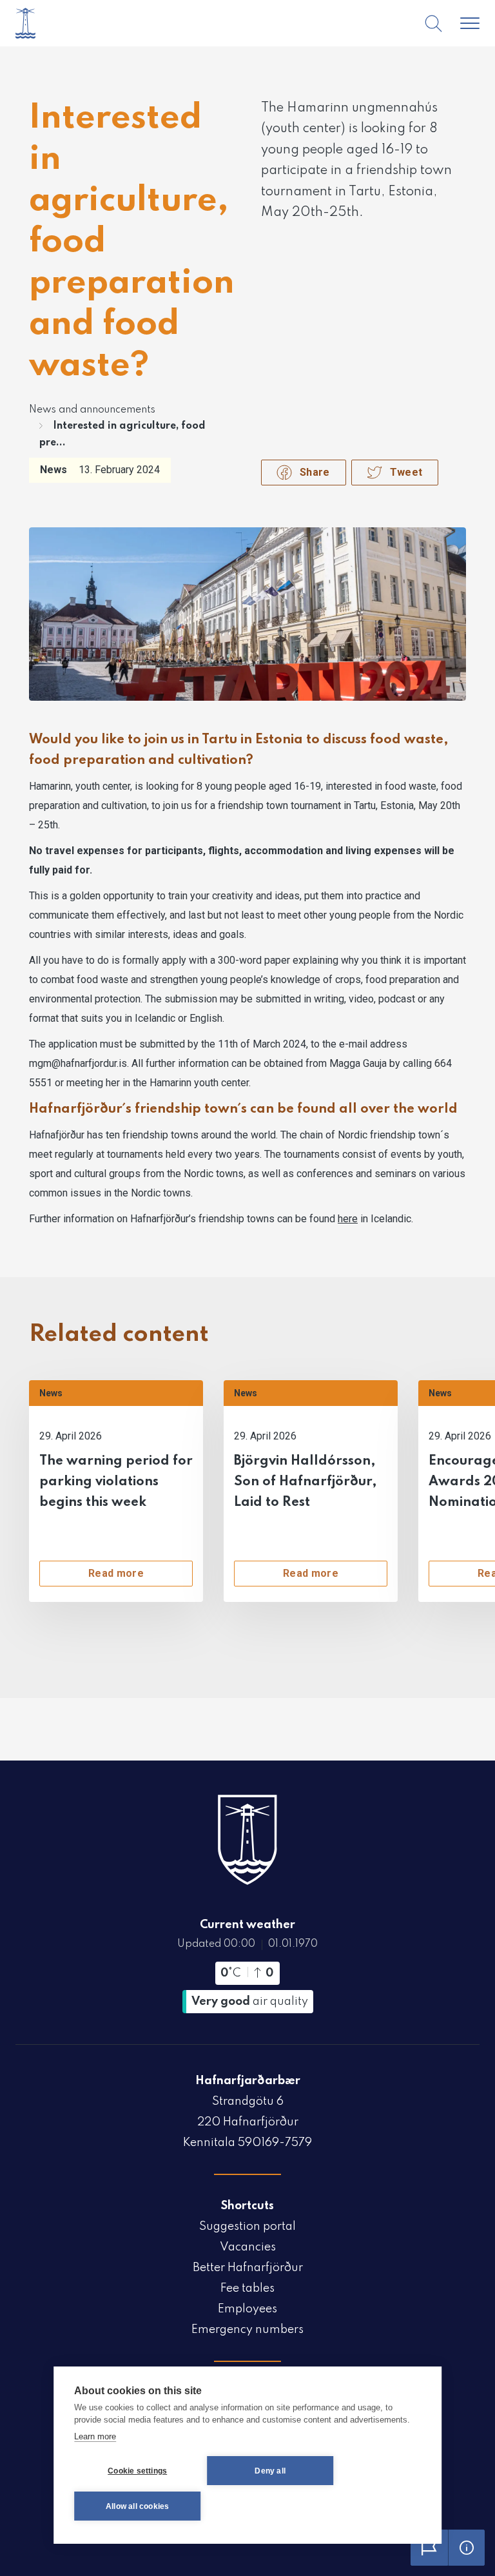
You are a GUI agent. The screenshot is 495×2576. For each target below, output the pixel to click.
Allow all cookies (137, 2506)
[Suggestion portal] (429, 2548)
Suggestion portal (247, 2227)
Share (315, 472)
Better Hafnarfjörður (248, 2268)
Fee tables (247, 2288)
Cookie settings (137, 2471)
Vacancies (248, 2247)
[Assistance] (467, 2548)
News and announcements (92, 410)
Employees (247, 2309)
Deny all (270, 2471)
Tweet (406, 472)
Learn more (95, 2436)
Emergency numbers (247, 2330)
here (348, 1219)
